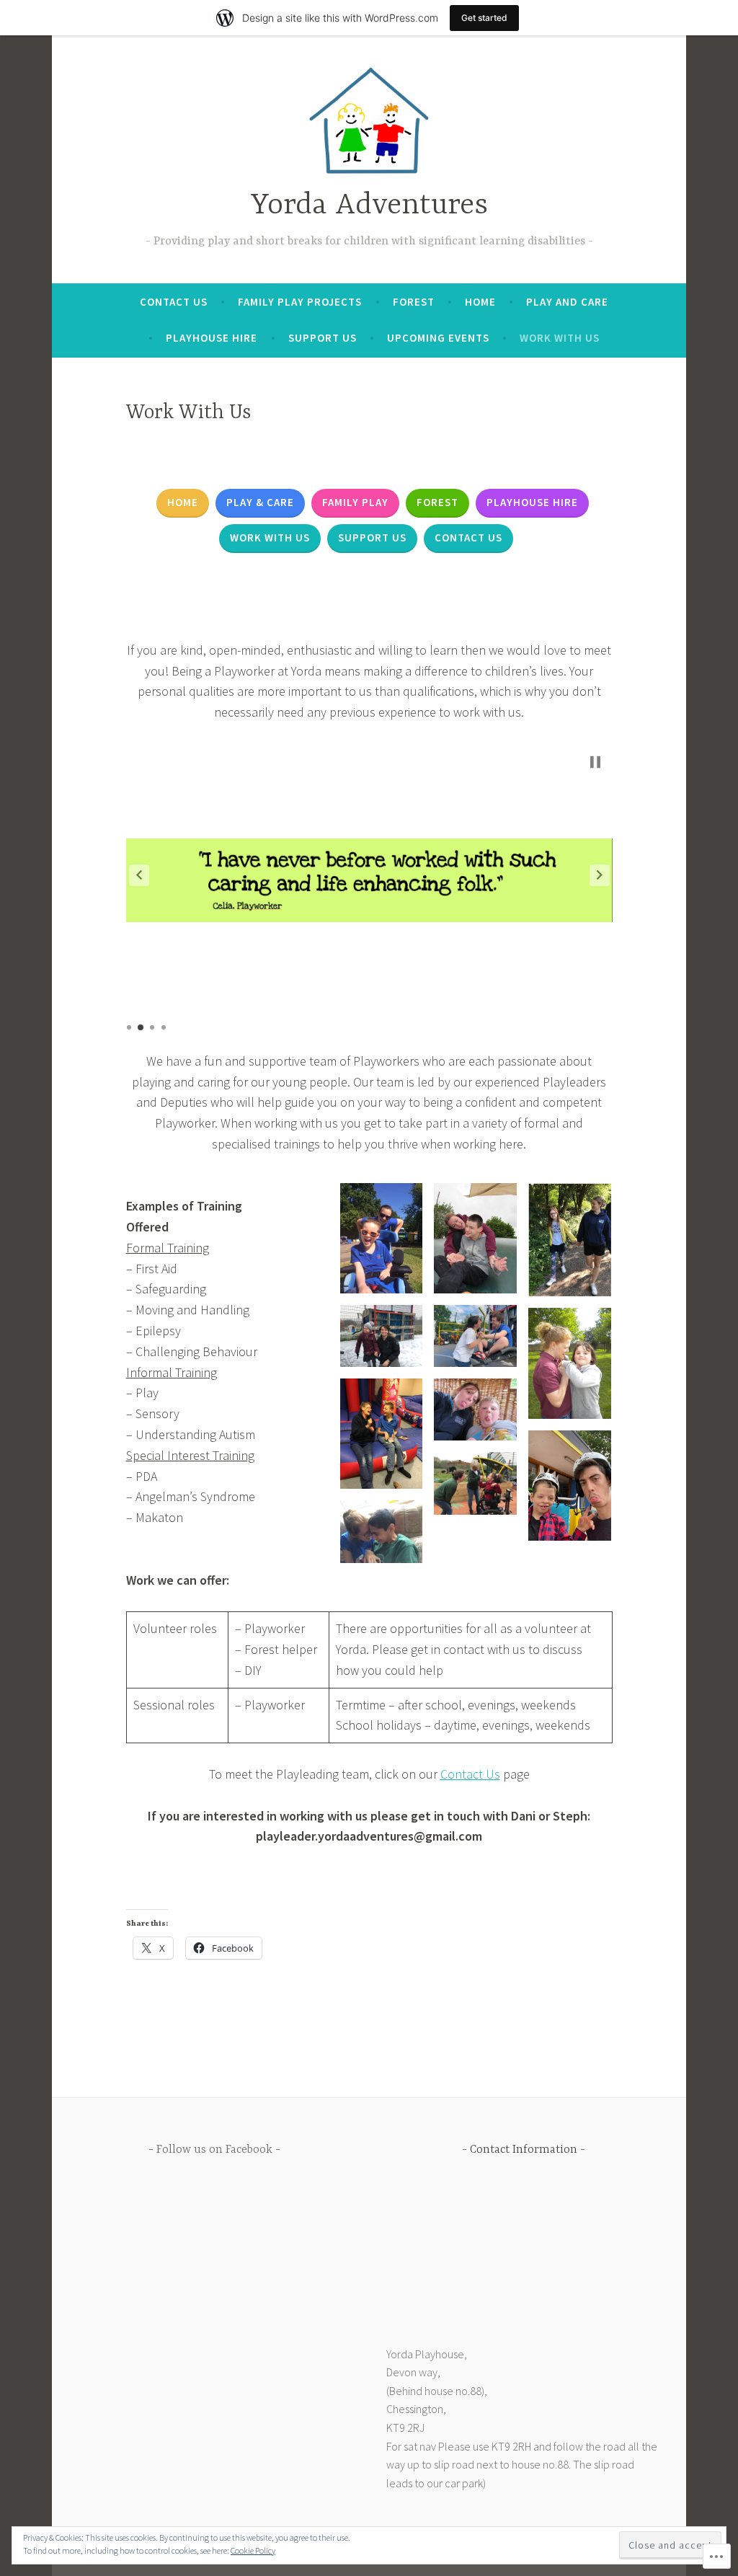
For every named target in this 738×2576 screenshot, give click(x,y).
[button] (139, 875)
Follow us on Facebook (214, 2150)
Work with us (270, 537)
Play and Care (567, 302)
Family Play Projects (300, 302)
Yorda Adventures (369, 206)
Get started (484, 18)
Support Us (323, 338)
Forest (414, 302)
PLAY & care (260, 502)
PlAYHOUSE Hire (532, 502)
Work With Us (560, 338)
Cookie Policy (253, 2550)
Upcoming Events (438, 338)
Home (480, 302)
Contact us (468, 537)
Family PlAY (355, 502)
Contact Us (174, 302)
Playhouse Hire (212, 338)
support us (372, 537)
